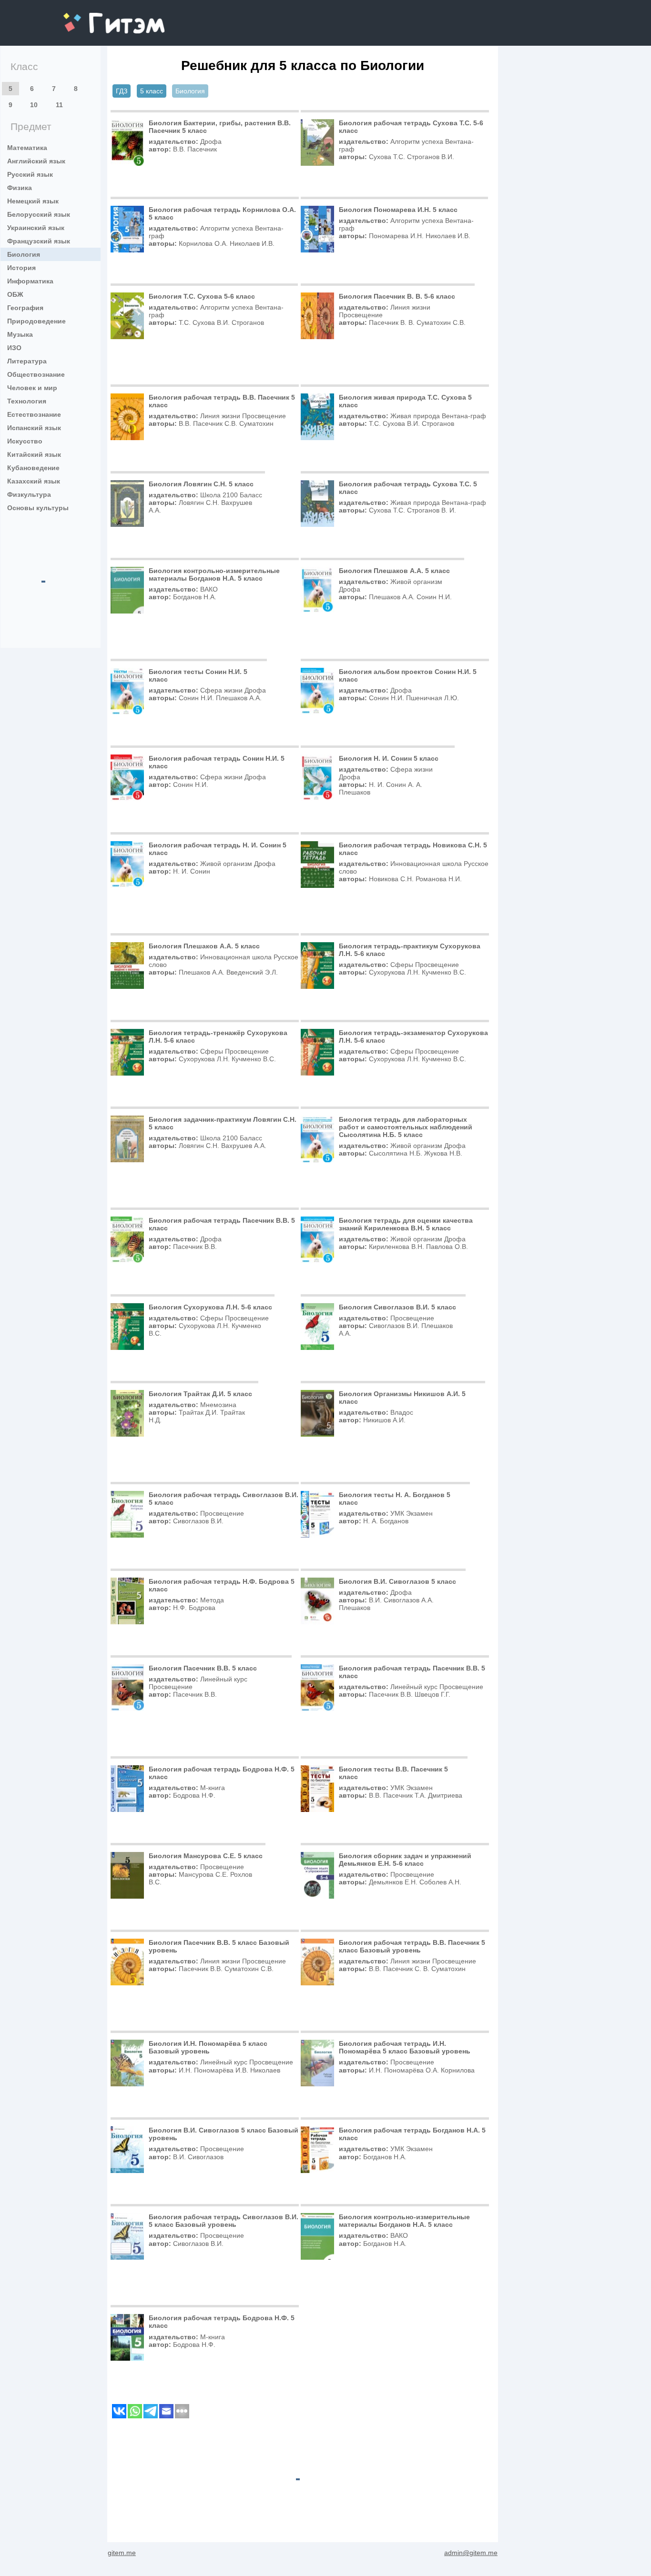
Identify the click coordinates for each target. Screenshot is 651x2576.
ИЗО (14, 348)
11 (59, 105)
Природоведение (36, 321)
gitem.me (89, 17)
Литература (27, 361)
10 (34, 105)
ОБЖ (15, 294)
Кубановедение (33, 468)
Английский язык (36, 161)
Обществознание (36, 374)
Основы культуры (38, 508)
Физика (20, 188)
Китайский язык (34, 454)
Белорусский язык (39, 214)
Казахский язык (34, 481)
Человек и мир (32, 388)
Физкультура (29, 494)
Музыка (20, 334)
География (25, 308)
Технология (27, 401)
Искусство (25, 441)
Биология (24, 254)
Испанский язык (34, 428)
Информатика (30, 281)
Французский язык (39, 241)
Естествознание (34, 414)
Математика (27, 148)
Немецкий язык (33, 201)
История (21, 268)
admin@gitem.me (471, 2553)
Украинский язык (36, 228)
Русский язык (30, 174)
